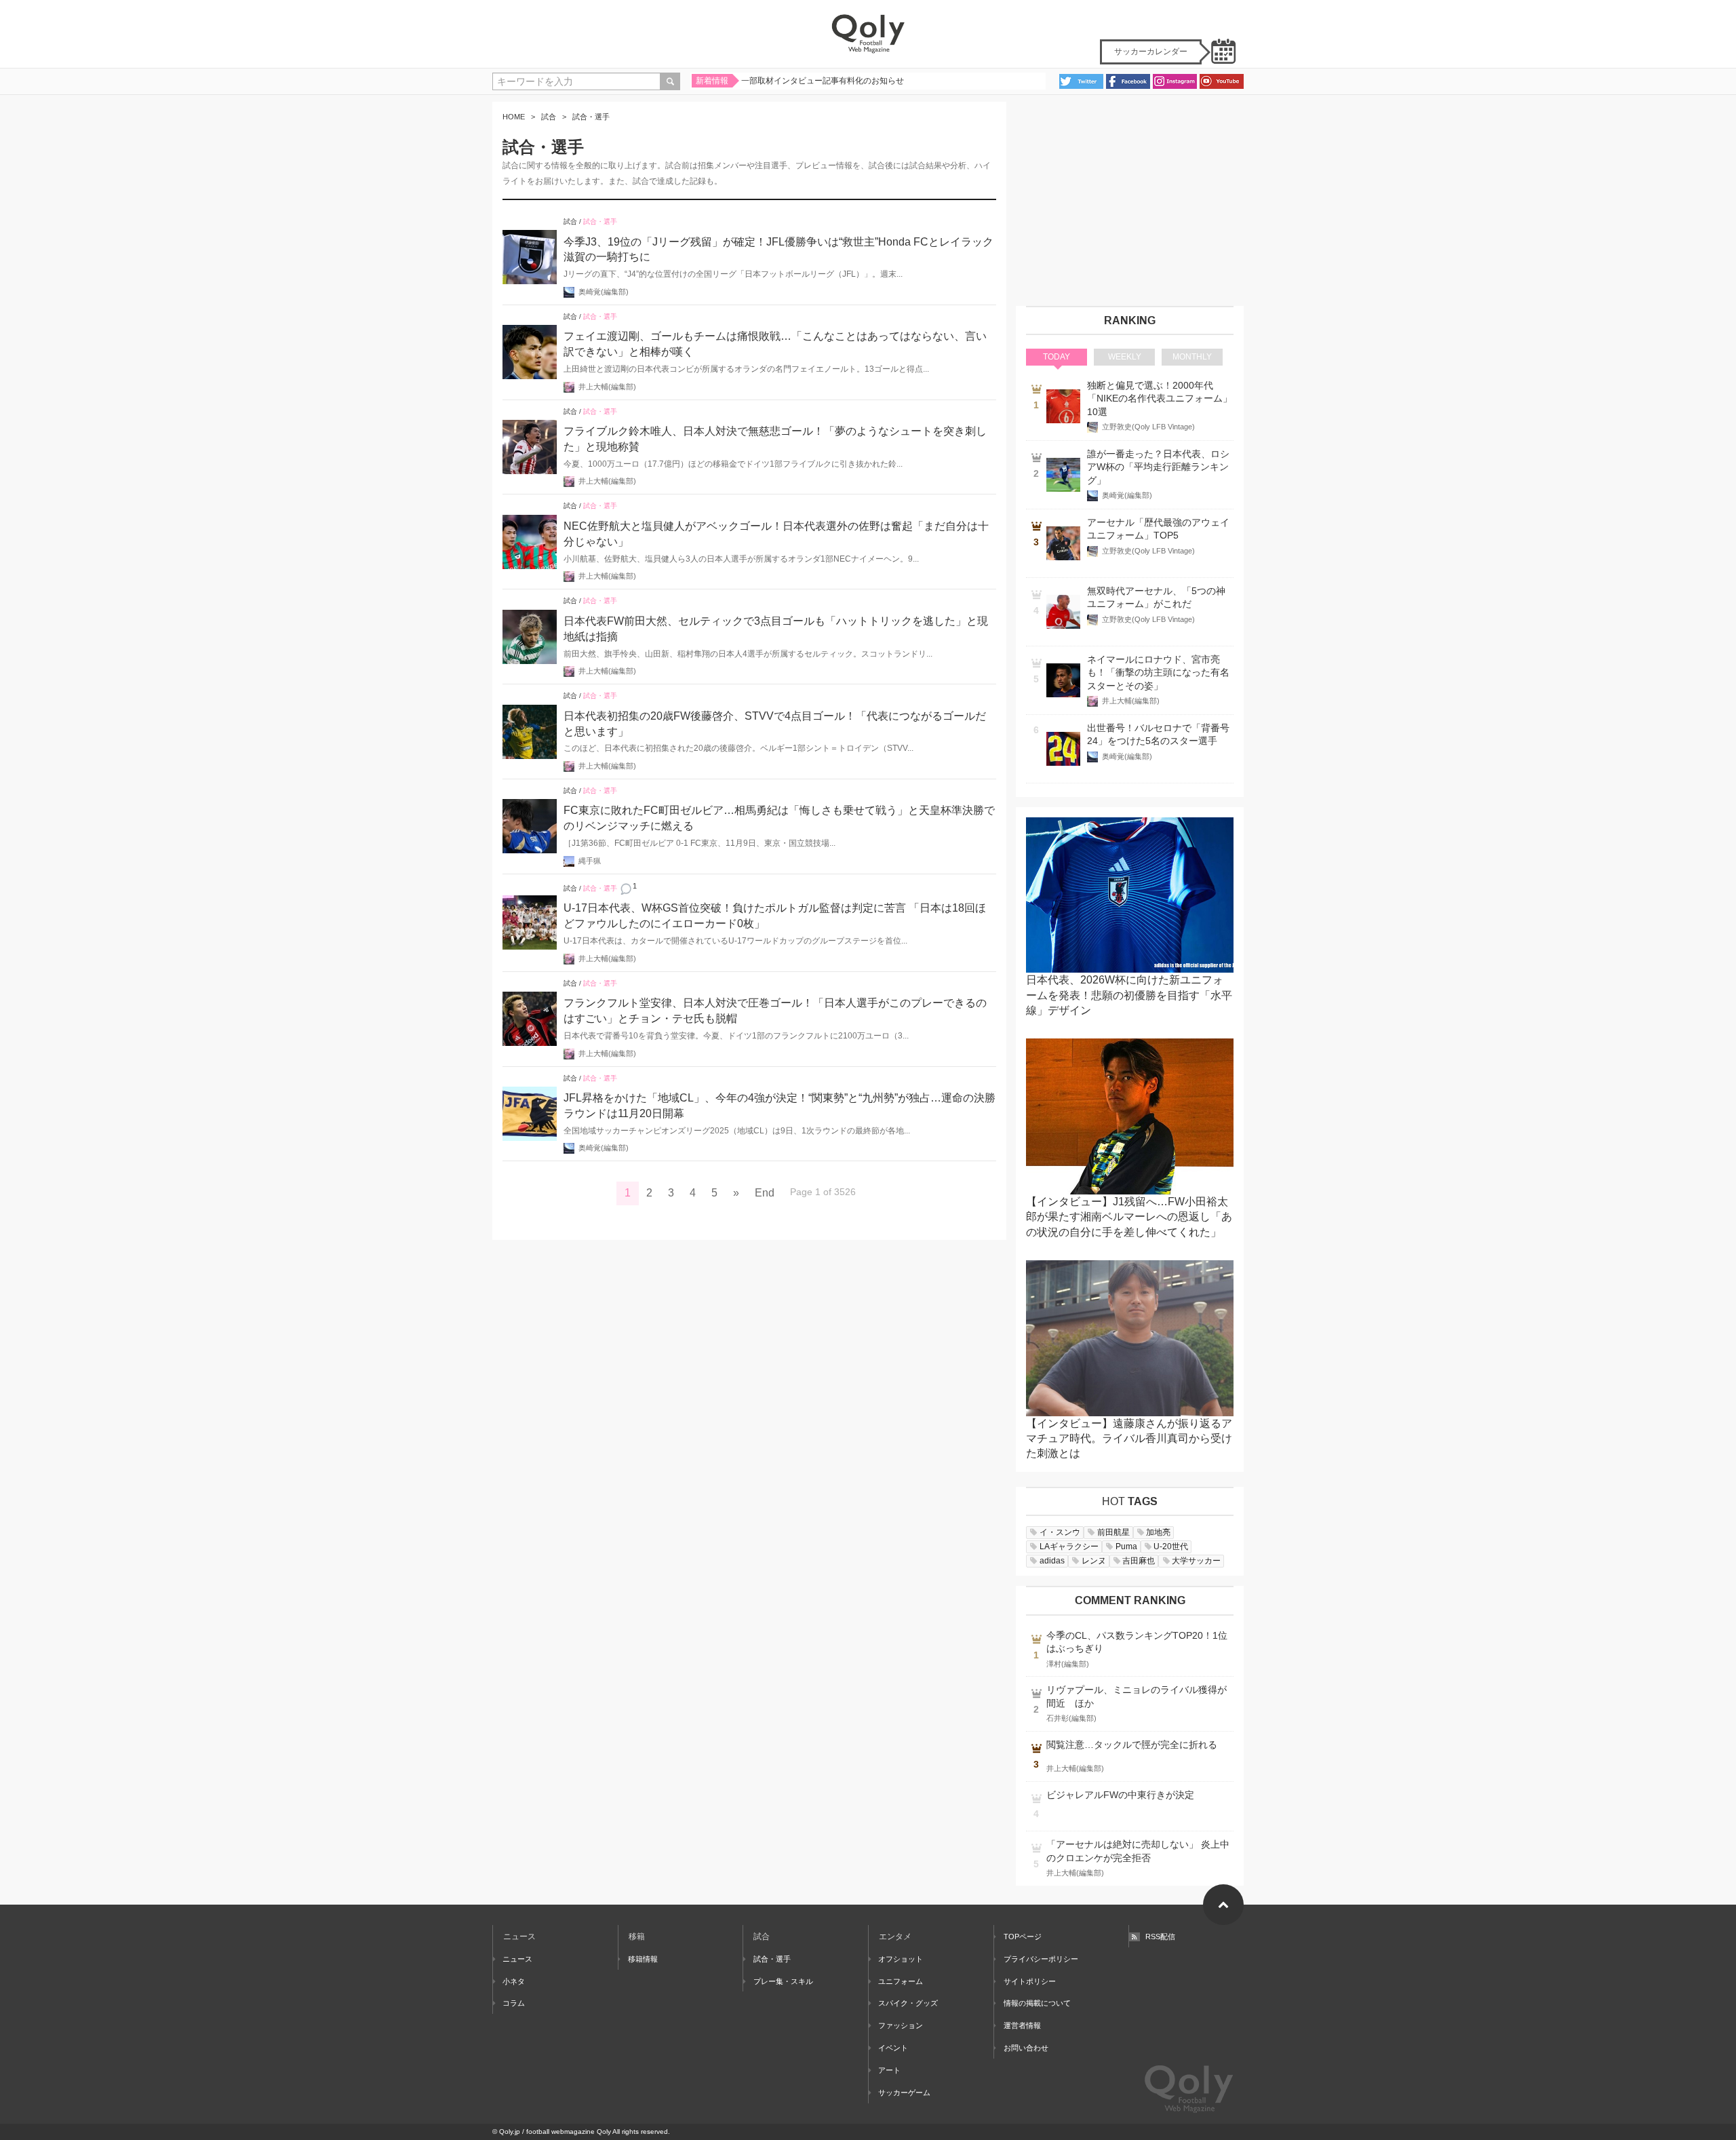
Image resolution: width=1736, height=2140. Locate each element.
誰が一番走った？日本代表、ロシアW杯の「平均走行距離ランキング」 (1158, 467)
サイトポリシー (1030, 1981)
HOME (514, 117)
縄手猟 (590, 861)
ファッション (901, 2025)
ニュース (517, 1959)
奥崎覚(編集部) (604, 292)
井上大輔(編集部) (607, 387)
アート (889, 2070)
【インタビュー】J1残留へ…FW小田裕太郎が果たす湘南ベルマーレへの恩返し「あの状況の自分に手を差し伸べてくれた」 (1129, 1217)
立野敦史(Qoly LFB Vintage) (1148, 427)
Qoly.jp (510, 2132)
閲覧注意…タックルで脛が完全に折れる (1132, 1745)
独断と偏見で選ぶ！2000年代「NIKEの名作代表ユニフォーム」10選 (1160, 399)
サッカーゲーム (904, 2093)
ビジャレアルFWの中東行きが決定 (1120, 1795)
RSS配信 (1160, 1937)
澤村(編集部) (1068, 1664)
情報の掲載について (1037, 2003)
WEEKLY (1125, 357)
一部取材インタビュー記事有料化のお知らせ (823, 81)
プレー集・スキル (783, 1981)
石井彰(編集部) (1071, 1718)
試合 (549, 117)
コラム (514, 2003)
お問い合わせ (1026, 2048)
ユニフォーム (901, 1981)
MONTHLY (1192, 357)
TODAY (1057, 357)
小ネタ (514, 1981)
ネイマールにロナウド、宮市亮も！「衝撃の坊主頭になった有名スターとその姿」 (1158, 673)
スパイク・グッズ (908, 2003)
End (765, 1193)
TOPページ (1023, 1937)
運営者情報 (1022, 2025)
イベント (893, 2048)
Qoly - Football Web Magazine (868, 34)
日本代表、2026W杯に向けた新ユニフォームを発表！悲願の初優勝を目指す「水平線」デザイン (1129, 995)
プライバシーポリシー (1041, 1959)
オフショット (901, 1959)
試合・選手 (600, 221)
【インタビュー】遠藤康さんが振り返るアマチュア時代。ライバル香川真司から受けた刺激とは (1129, 1439)
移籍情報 (643, 1959)
